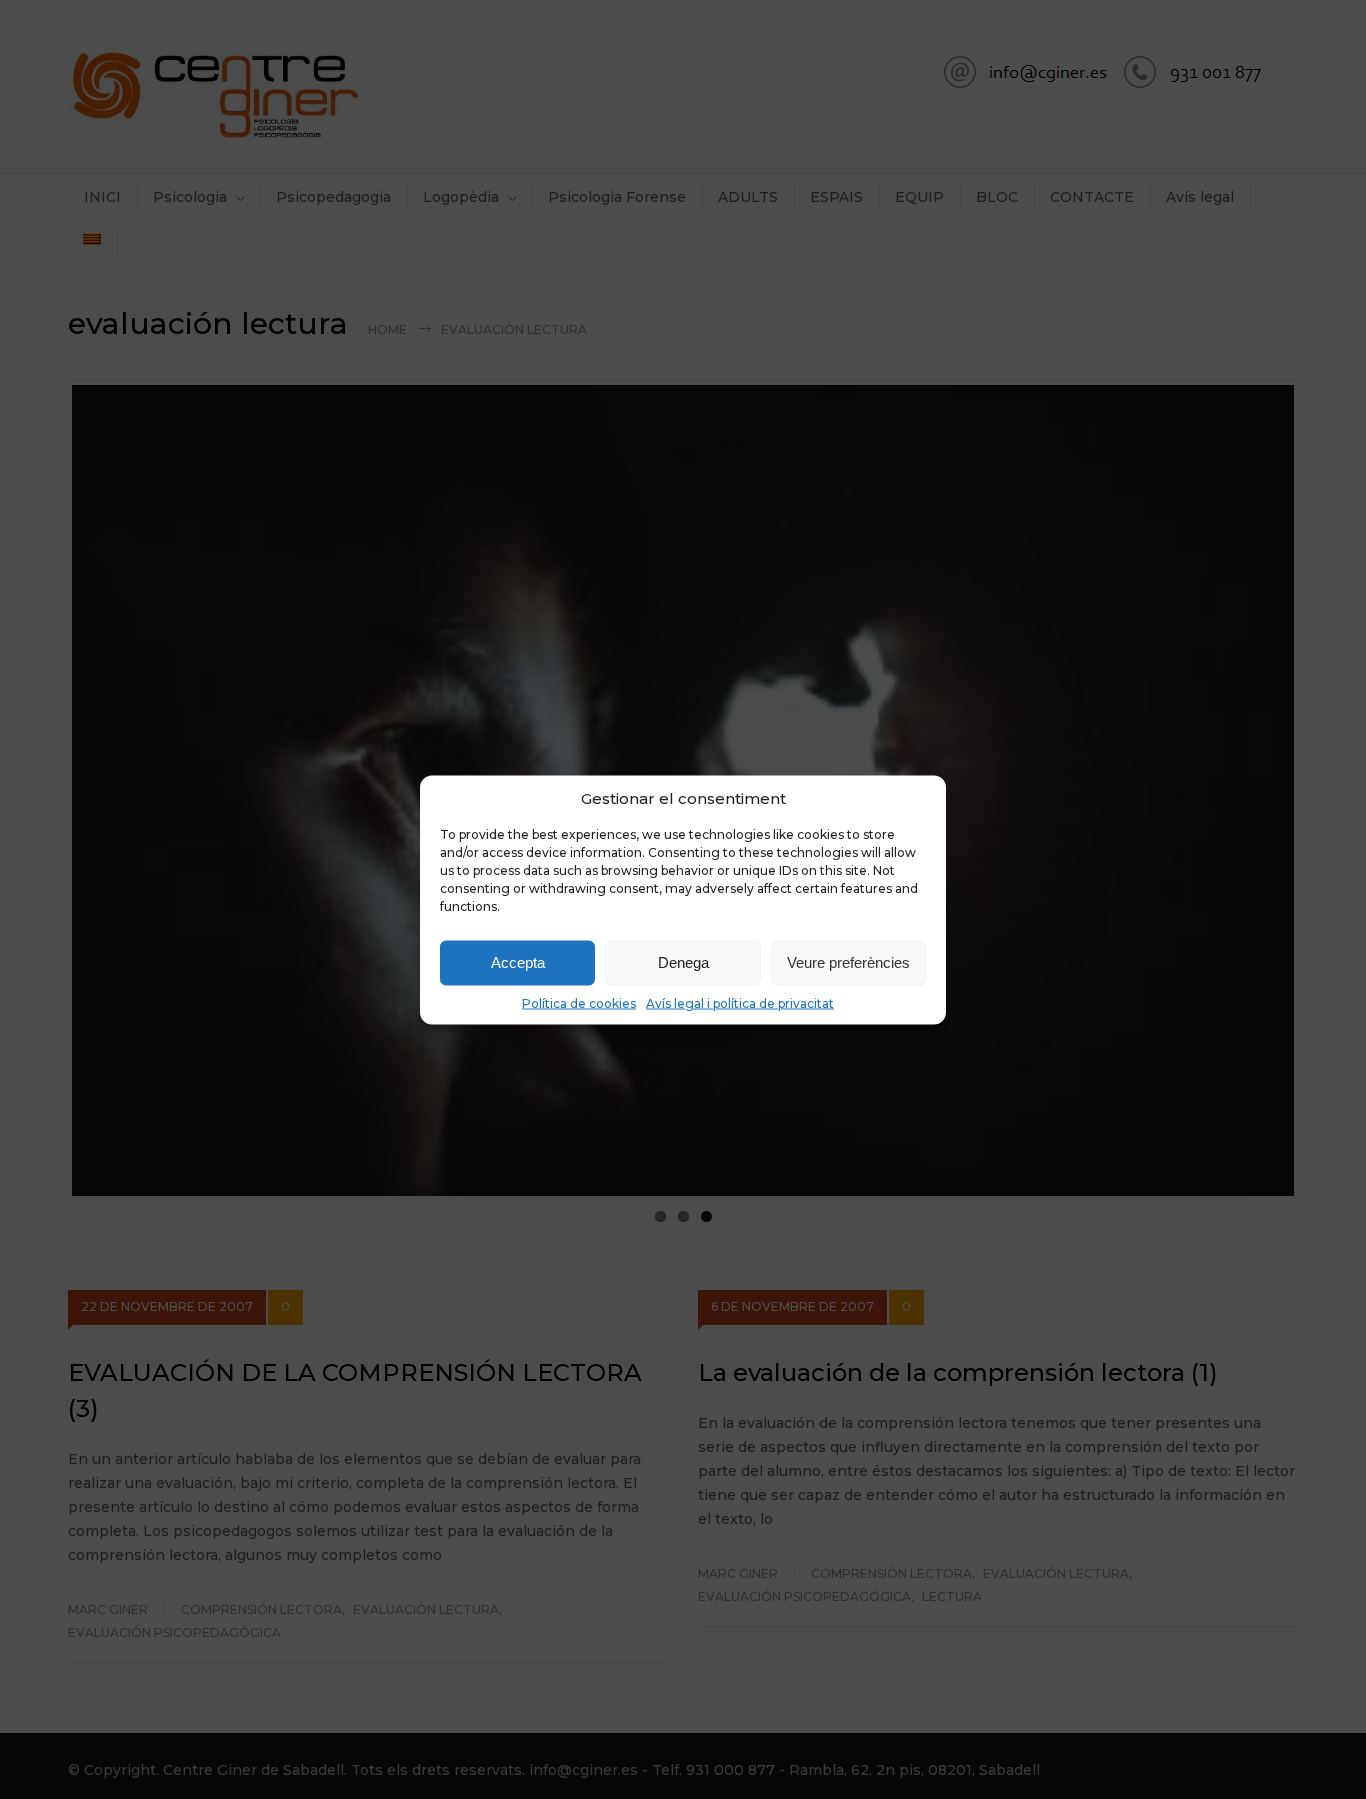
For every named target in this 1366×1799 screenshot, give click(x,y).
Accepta (518, 962)
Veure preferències (848, 962)
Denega (683, 962)
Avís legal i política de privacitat (740, 1002)
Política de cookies (579, 1002)
